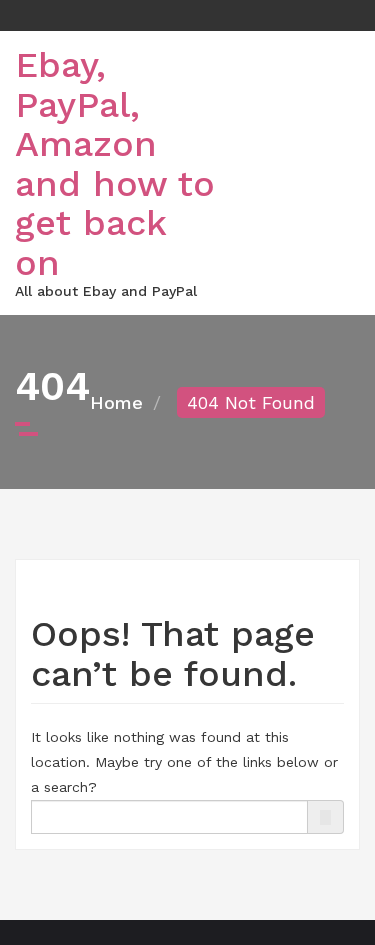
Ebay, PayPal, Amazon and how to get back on (115, 164)
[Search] (325, 817)
